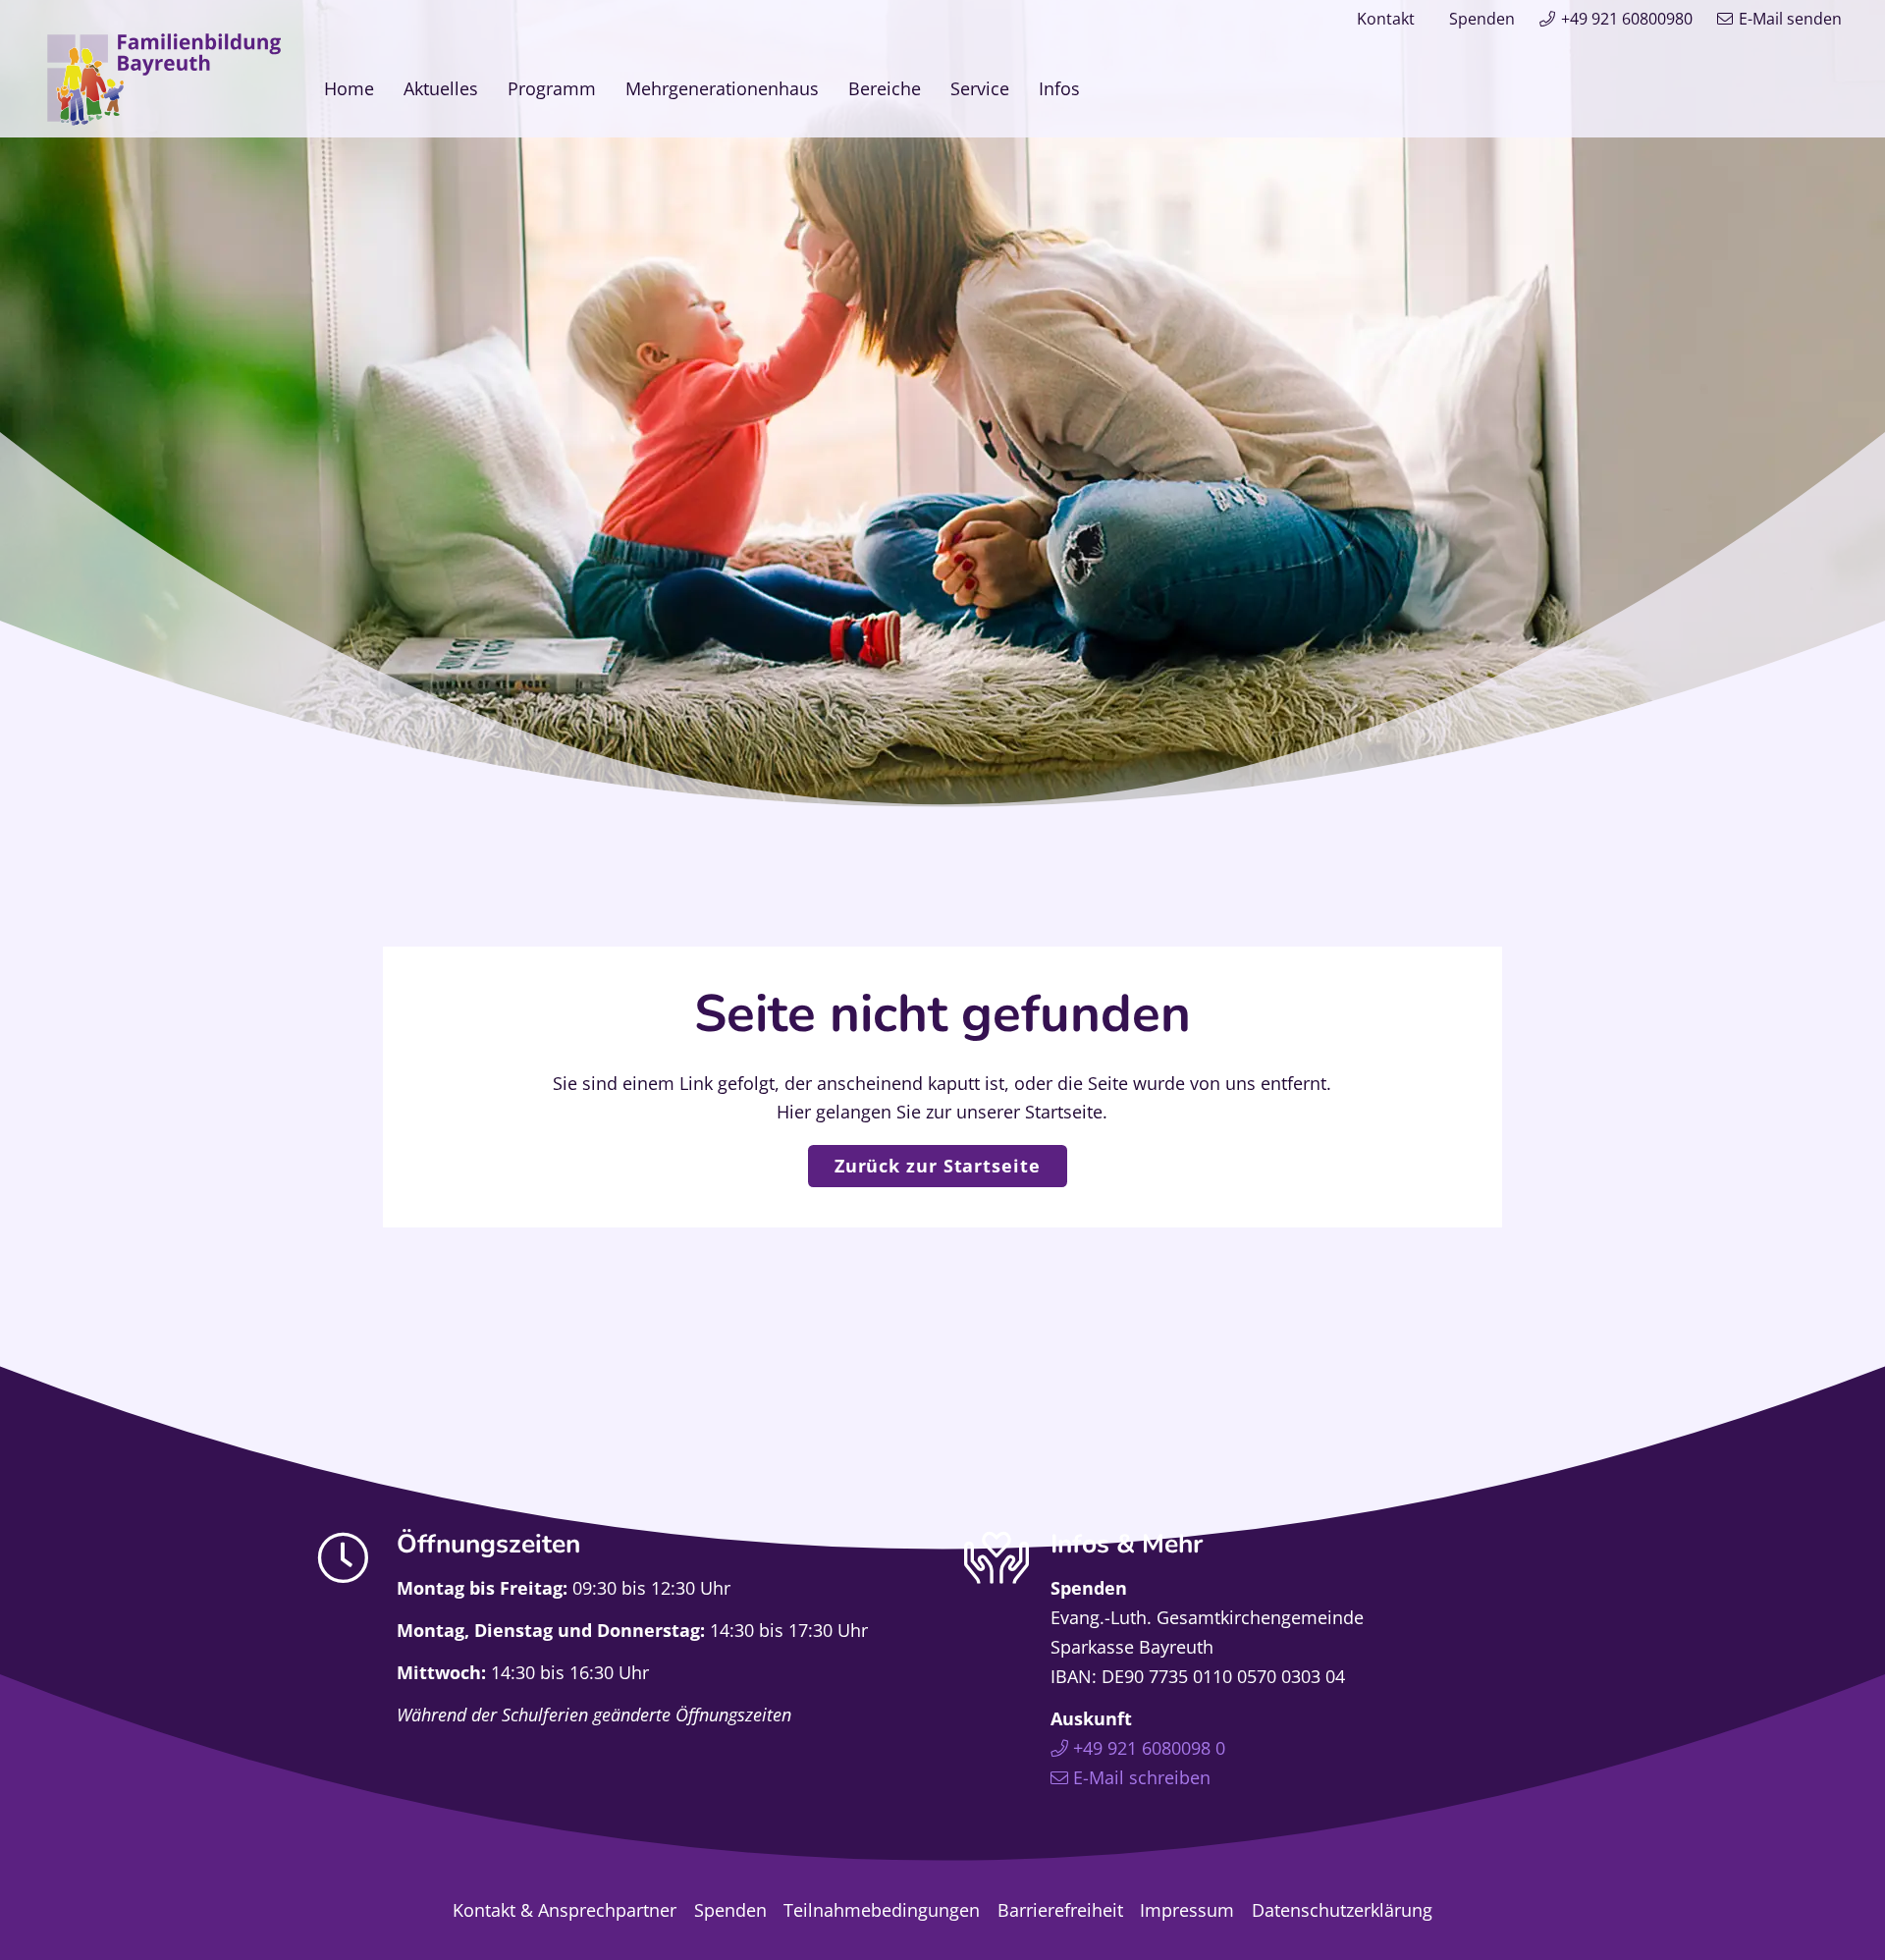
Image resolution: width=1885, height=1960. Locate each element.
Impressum (1187, 1910)
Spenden (1482, 19)
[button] (1096, 88)
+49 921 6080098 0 (1149, 1748)
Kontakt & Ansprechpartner (565, 1910)
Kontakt (1386, 19)
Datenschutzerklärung (1342, 1910)
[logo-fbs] (164, 80)
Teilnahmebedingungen (882, 1910)
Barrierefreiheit (1060, 1910)
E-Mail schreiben (1142, 1777)
